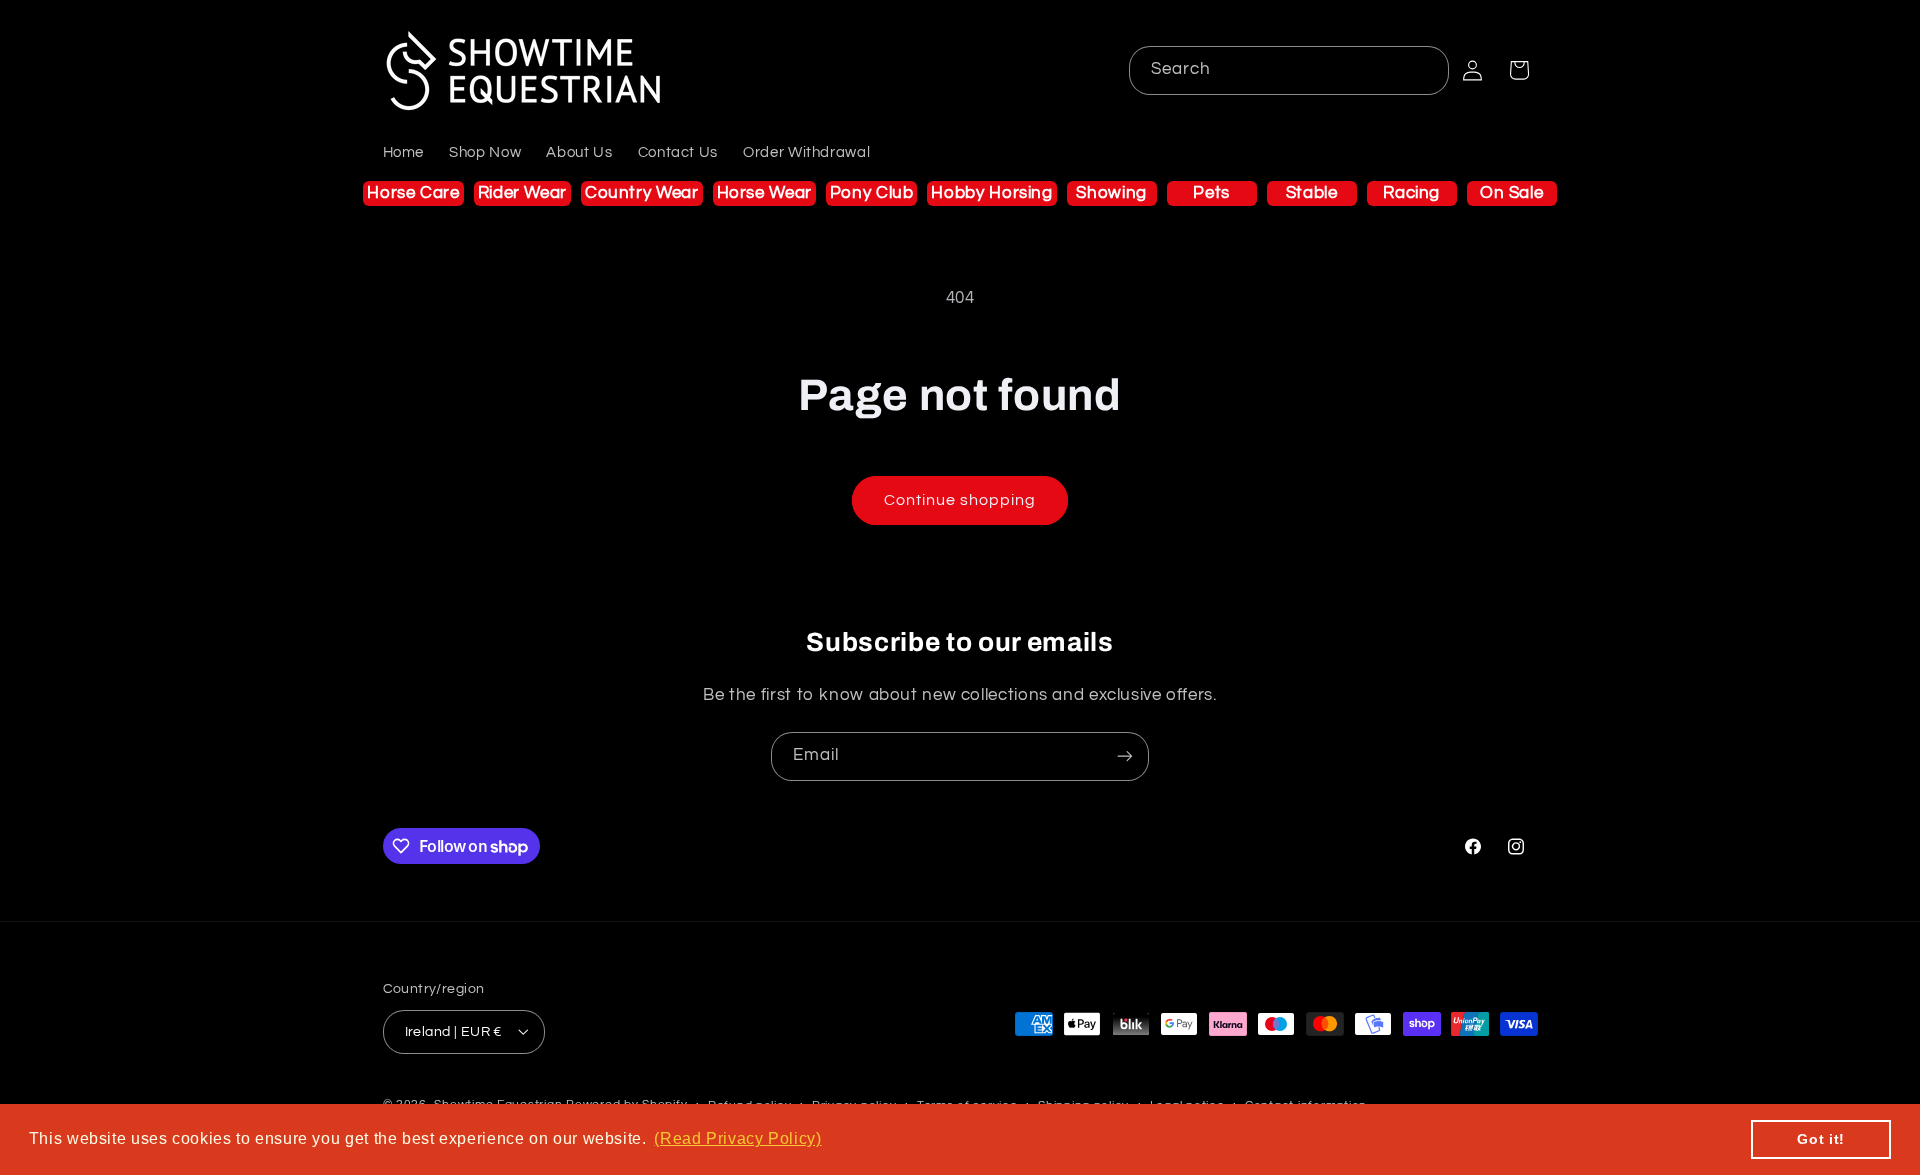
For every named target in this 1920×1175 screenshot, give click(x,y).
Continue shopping (960, 500)
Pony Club (872, 193)
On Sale (1511, 193)
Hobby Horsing (991, 193)
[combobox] (1289, 70)
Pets (1211, 193)
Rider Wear (522, 193)
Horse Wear (764, 193)
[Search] (1425, 70)
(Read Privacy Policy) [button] (737, 1138)
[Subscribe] (1125, 756)
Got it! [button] (1820, 1139)
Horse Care (413, 193)
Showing (1111, 193)
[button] (1519, 70)
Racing (1411, 193)
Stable (1312, 193)
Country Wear (642, 193)
